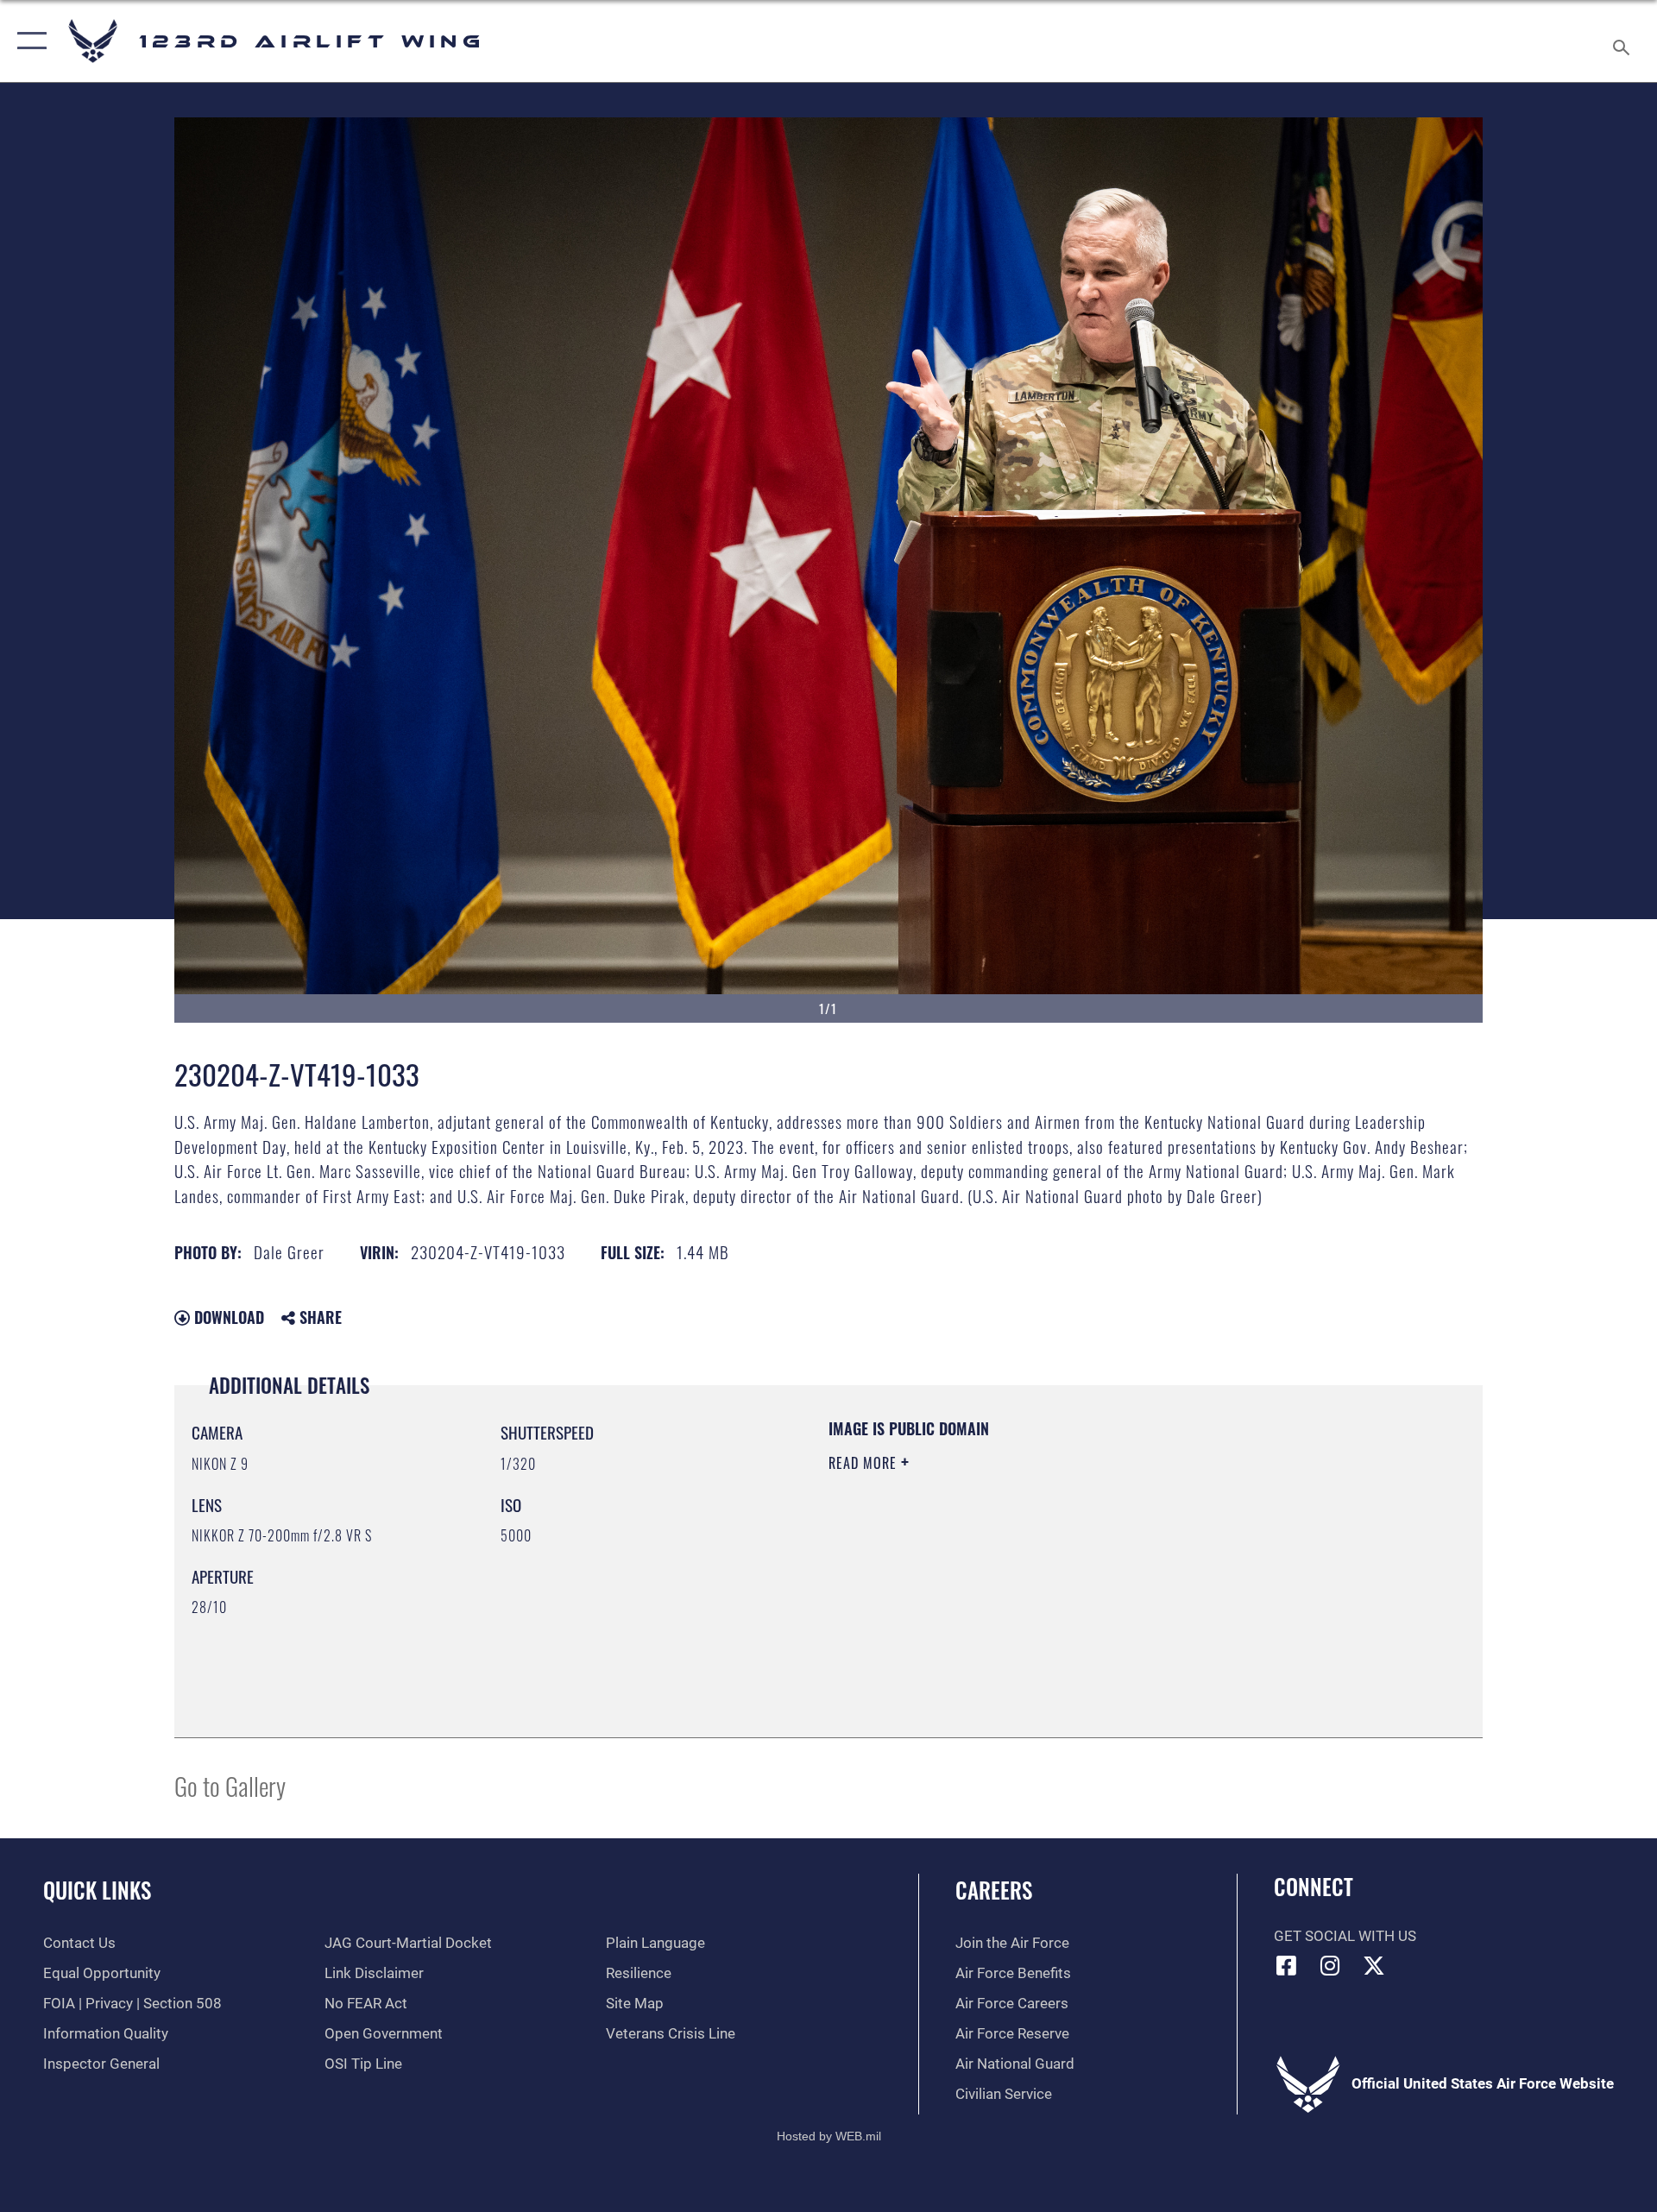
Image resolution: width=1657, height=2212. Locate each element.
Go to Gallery (230, 1785)
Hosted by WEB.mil (829, 2136)
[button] (28, 41)
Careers (994, 1890)
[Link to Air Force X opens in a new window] (1374, 1965)
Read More (865, 1463)
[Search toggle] (1623, 41)
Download (227, 1317)
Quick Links (97, 1890)
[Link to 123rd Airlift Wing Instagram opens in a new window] (1330, 1965)
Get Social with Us (1345, 1936)
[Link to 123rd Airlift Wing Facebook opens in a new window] (1287, 1965)
